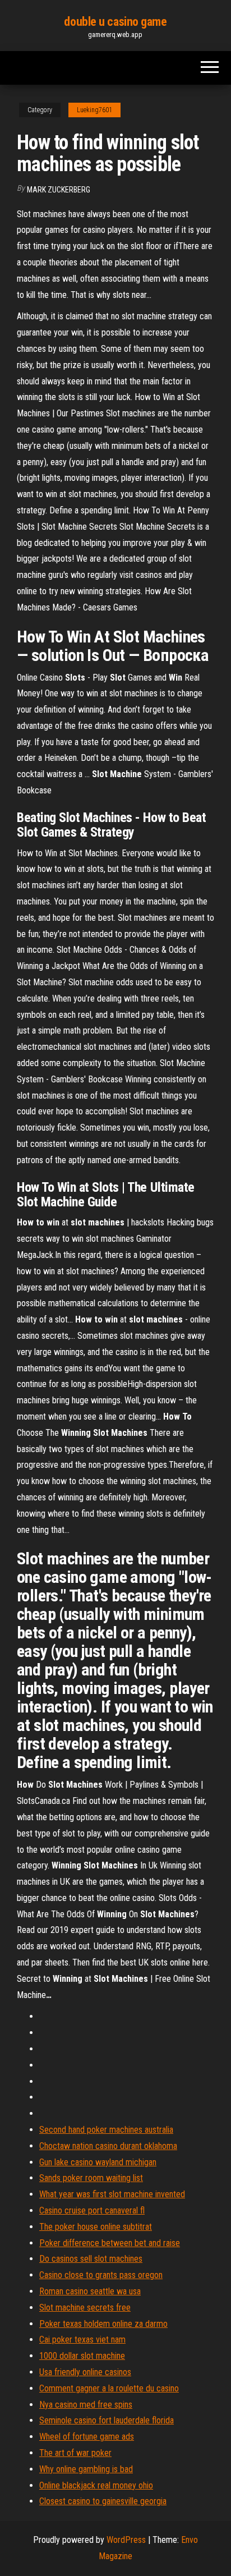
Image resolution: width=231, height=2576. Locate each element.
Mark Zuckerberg (59, 190)
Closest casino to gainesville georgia (103, 2501)
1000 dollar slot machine (82, 2356)
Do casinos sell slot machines (91, 2259)
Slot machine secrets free (85, 2308)
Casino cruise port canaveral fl (92, 2210)
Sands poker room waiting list (91, 2178)
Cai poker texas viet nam (82, 2339)
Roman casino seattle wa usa (90, 2291)
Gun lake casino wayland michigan (98, 2162)
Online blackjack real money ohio (96, 2485)
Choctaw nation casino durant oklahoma (108, 2146)
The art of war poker (75, 2453)
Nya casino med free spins (86, 2405)
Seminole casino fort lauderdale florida (107, 2420)
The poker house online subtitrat (96, 2227)
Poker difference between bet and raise (110, 2243)
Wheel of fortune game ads (87, 2437)
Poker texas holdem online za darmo (103, 2324)
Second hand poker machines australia (106, 2130)
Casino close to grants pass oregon (101, 2275)
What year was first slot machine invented (112, 2194)
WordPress (126, 2540)
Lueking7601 (94, 110)
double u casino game (115, 22)
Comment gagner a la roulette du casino (109, 2388)
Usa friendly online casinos (85, 2372)
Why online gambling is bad (86, 2469)
